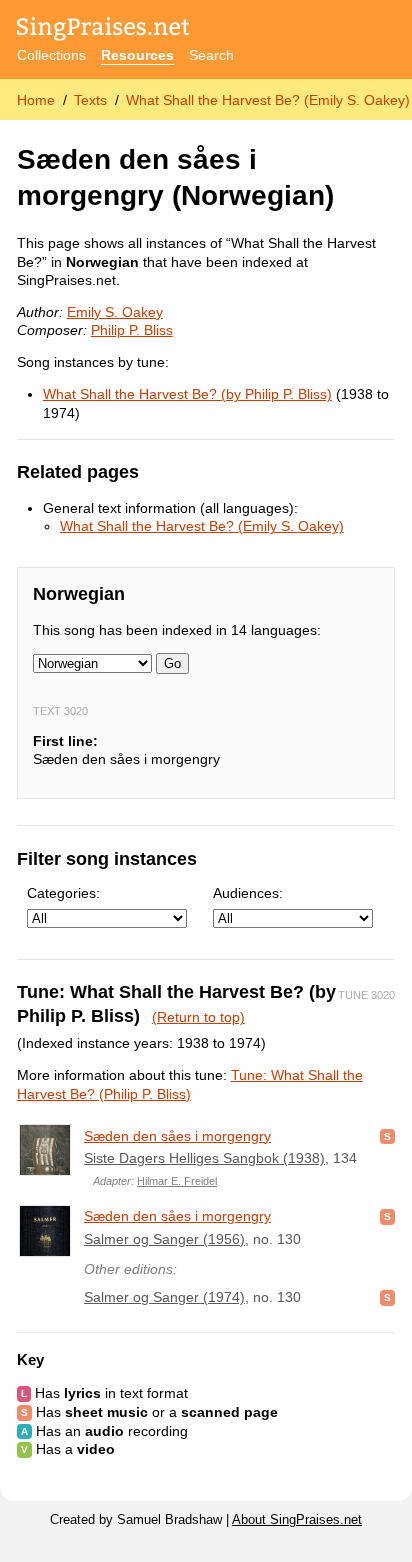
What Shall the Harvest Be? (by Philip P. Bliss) (187, 394)
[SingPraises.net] (103, 30)
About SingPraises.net (297, 1520)
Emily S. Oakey (115, 312)
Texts (90, 100)
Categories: (63, 893)
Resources (137, 55)
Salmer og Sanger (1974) (164, 1297)
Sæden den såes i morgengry (177, 1136)
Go (172, 663)
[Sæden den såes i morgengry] (45, 1150)
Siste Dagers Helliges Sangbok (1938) (204, 1158)
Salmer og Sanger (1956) (164, 1239)
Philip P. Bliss (132, 330)
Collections (51, 55)
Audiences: (248, 893)
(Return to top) (198, 1017)
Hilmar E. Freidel (177, 1181)
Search (211, 55)
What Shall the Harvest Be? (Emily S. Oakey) (268, 100)
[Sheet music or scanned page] (387, 1136)
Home (36, 100)
